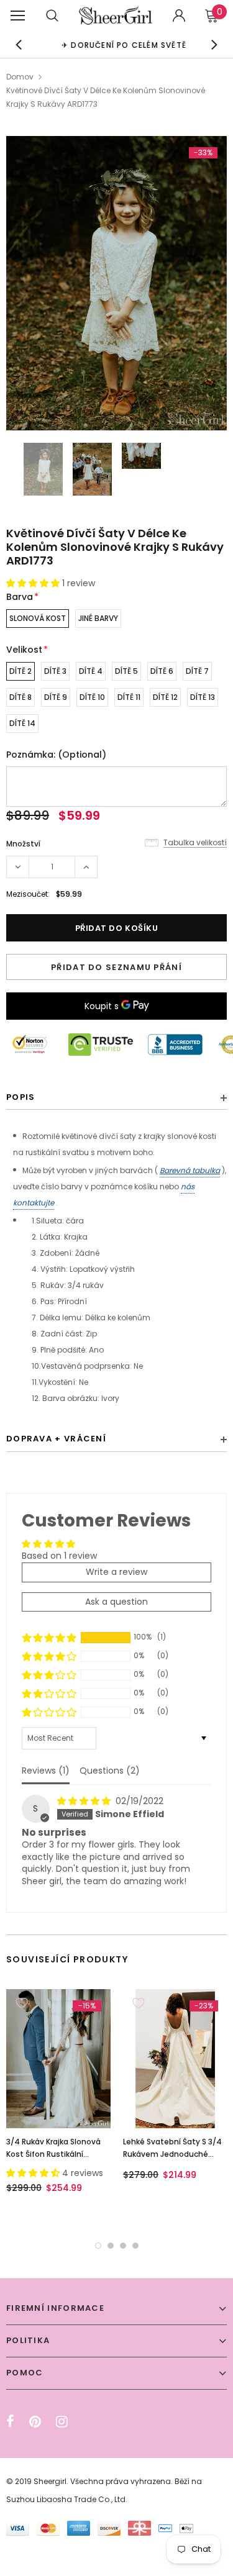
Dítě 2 (21, 671)
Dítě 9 (56, 697)
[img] (85, 1801)
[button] (34, 583)
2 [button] (111, 2246)
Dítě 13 (203, 697)
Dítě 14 (22, 723)
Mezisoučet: (28, 894)
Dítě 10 (92, 697)
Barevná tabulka (190, 1170)
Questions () (110, 1771)
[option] (117, 44)
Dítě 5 (126, 671)
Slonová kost (38, 618)
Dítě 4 (91, 671)
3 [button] (123, 2246)
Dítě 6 (162, 671)
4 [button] (135, 2246)
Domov (20, 77)
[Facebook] (10, 2421)
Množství (23, 844)
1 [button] (98, 2246)
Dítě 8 (21, 697)
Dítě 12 (165, 697)
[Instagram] (62, 2421)
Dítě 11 (129, 697)
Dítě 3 (55, 671)
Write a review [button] (116, 1572)
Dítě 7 (197, 671)
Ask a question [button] (116, 1602)
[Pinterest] (35, 2421)
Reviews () (46, 1771)
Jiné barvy (98, 618)
